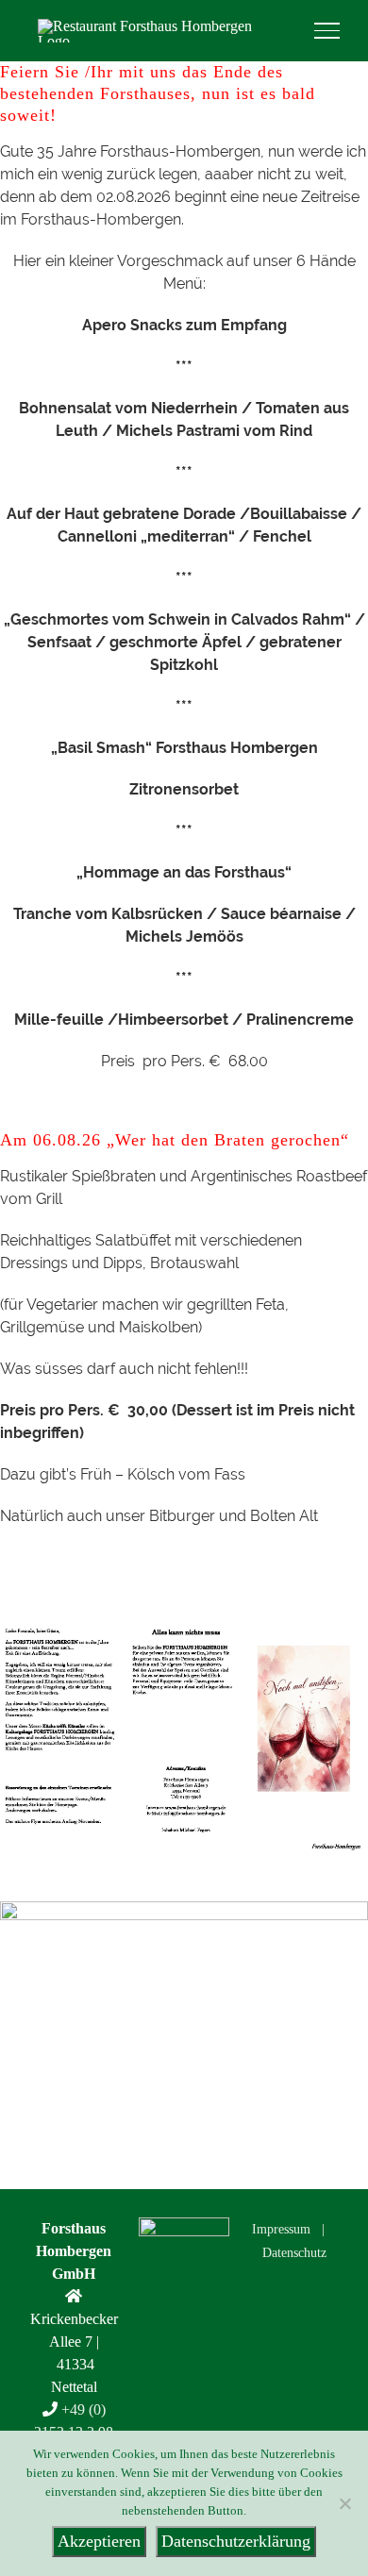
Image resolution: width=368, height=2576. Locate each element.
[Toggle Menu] (327, 30)
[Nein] (344, 2503)
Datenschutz (294, 2253)
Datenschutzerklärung (236, 2541)
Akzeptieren (99, 2541)
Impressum (281, 2229)
